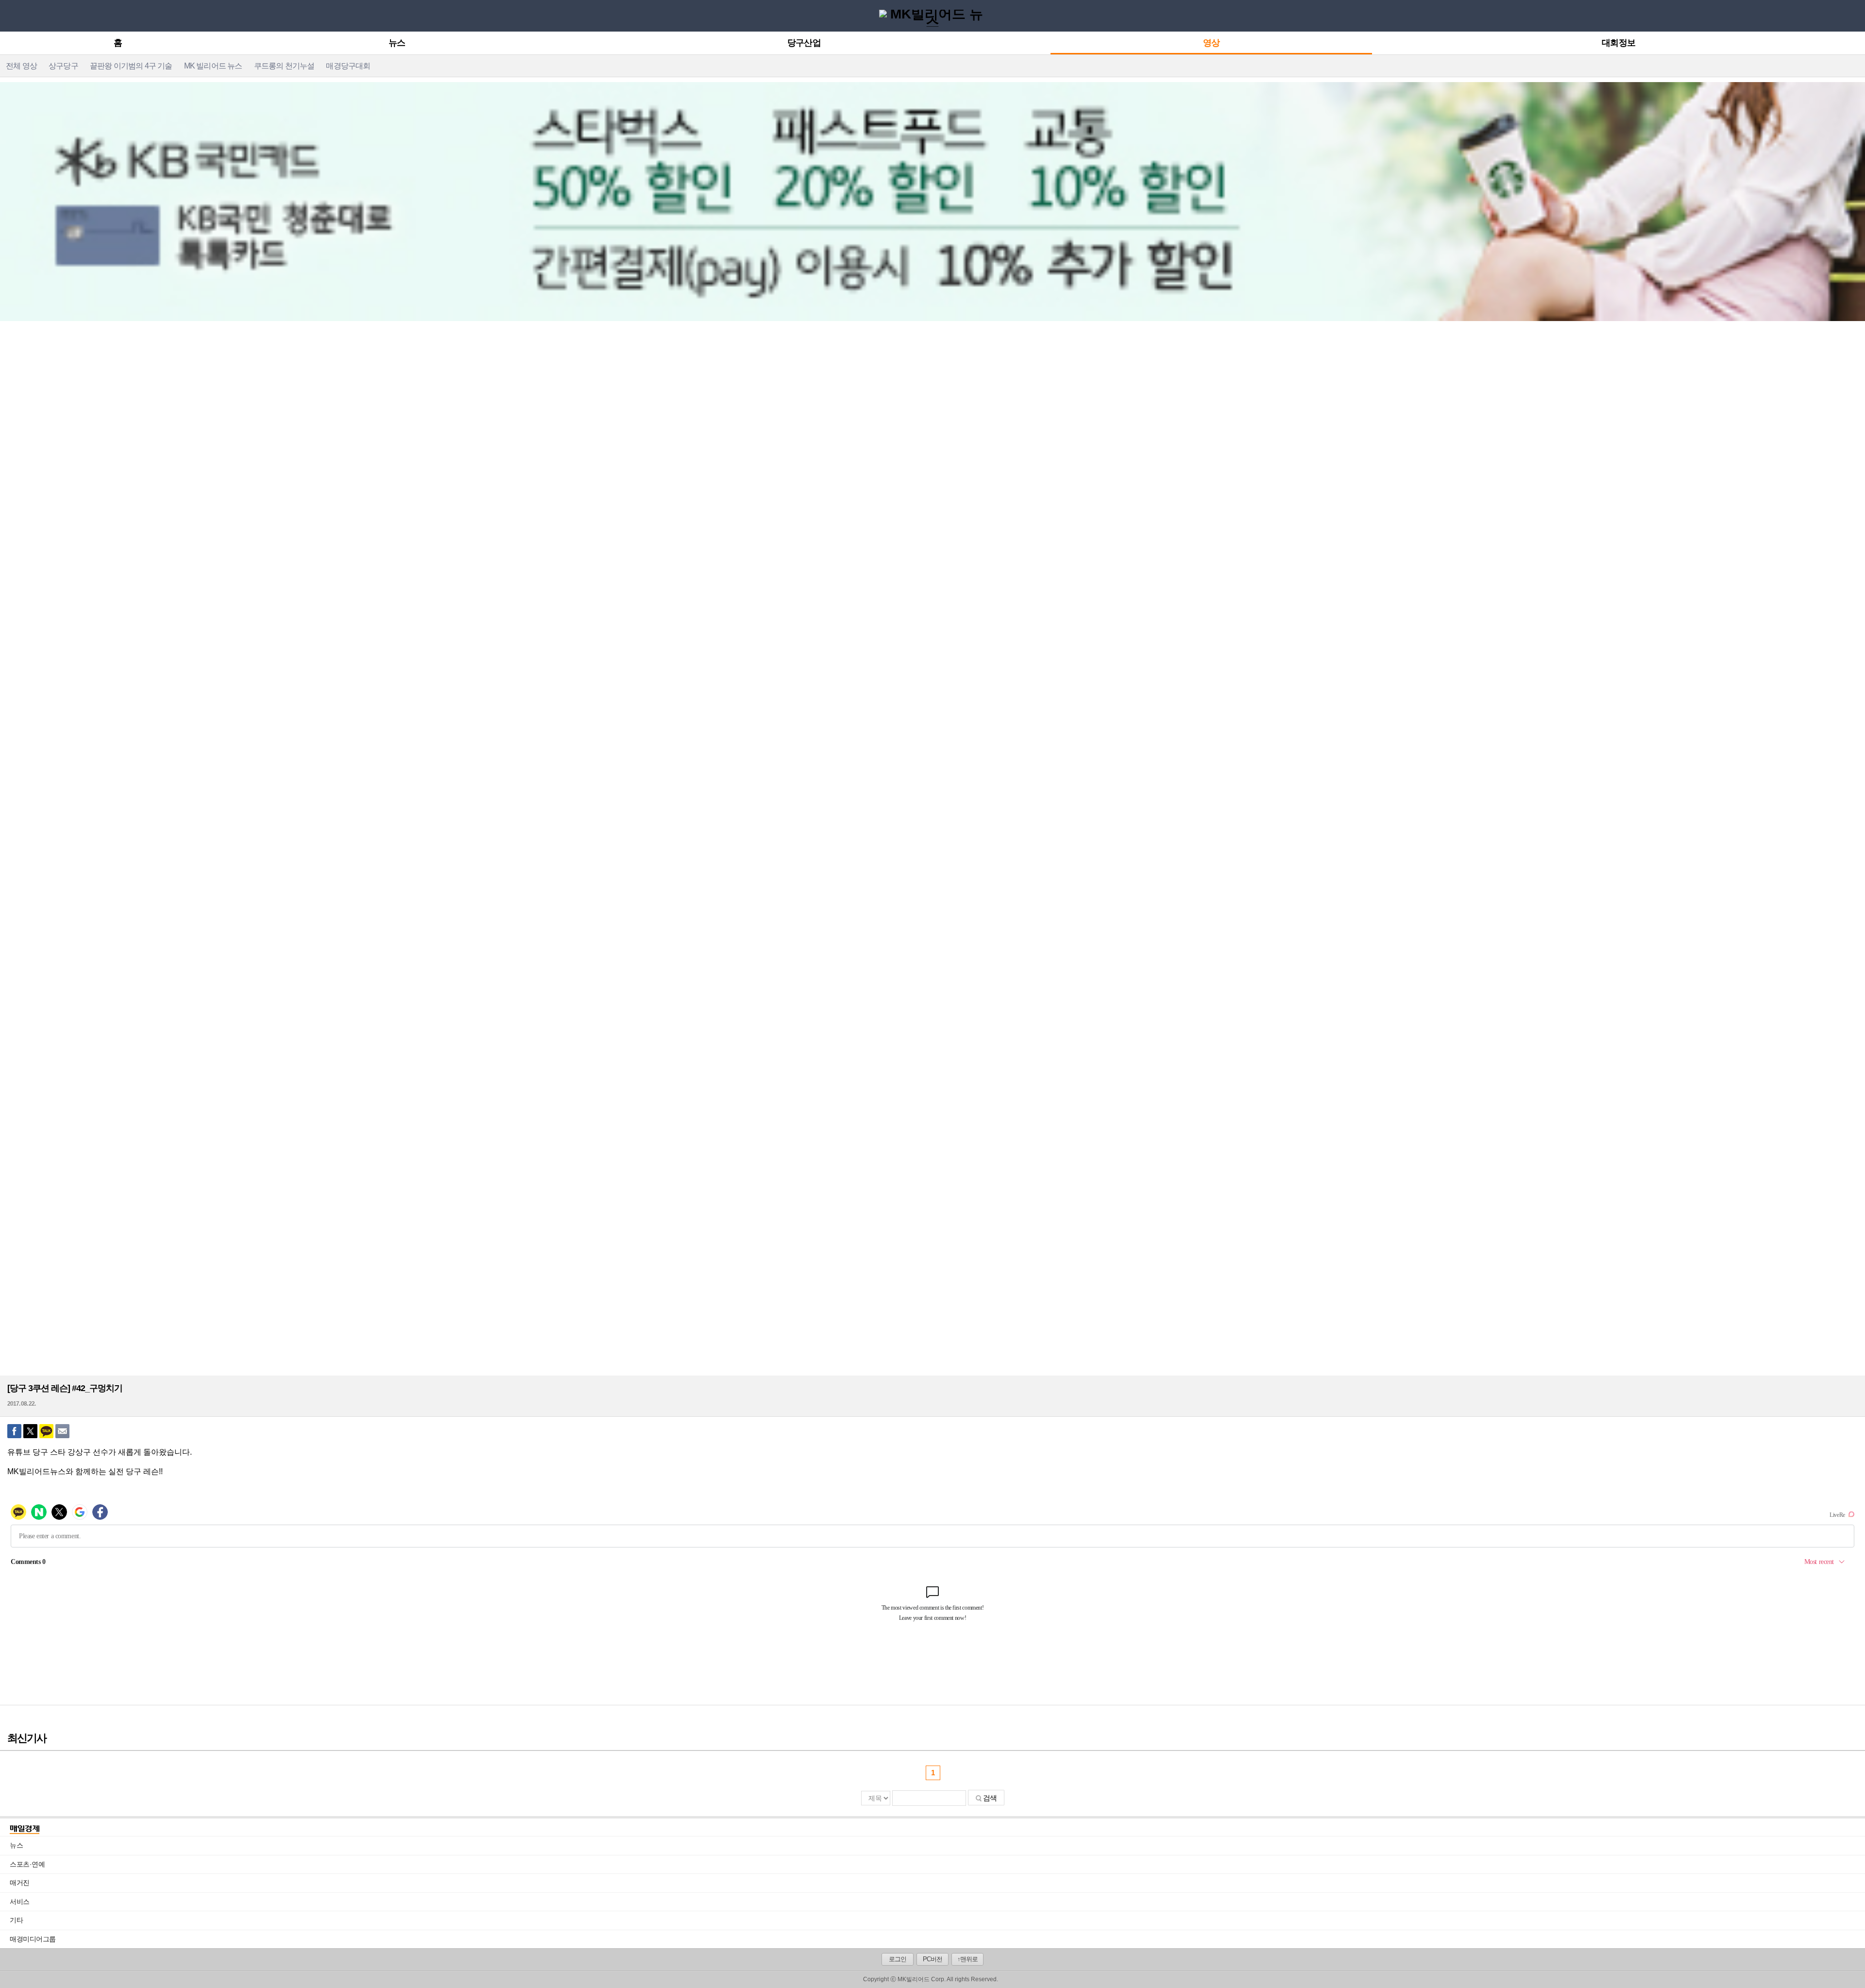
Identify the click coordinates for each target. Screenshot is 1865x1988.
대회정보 (1618, 43)
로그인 (898, 1959)
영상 (1211, 43)
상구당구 (63, 66)
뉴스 (397, 43)
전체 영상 (21, 66)
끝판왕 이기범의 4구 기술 (131, 66)
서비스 (937, 1902)
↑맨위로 (967, 1959)
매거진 (937, 1883)
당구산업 (804, 43)
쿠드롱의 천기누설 (284, 66)
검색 (990, 1798)
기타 (937, 1920)
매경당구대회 (348, 66)
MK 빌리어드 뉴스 (213, 66)
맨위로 (1850, 1967)
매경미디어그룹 (33, 1939)
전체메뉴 (10, 15)
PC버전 (932, 1959)
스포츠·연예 (937, 1864)
